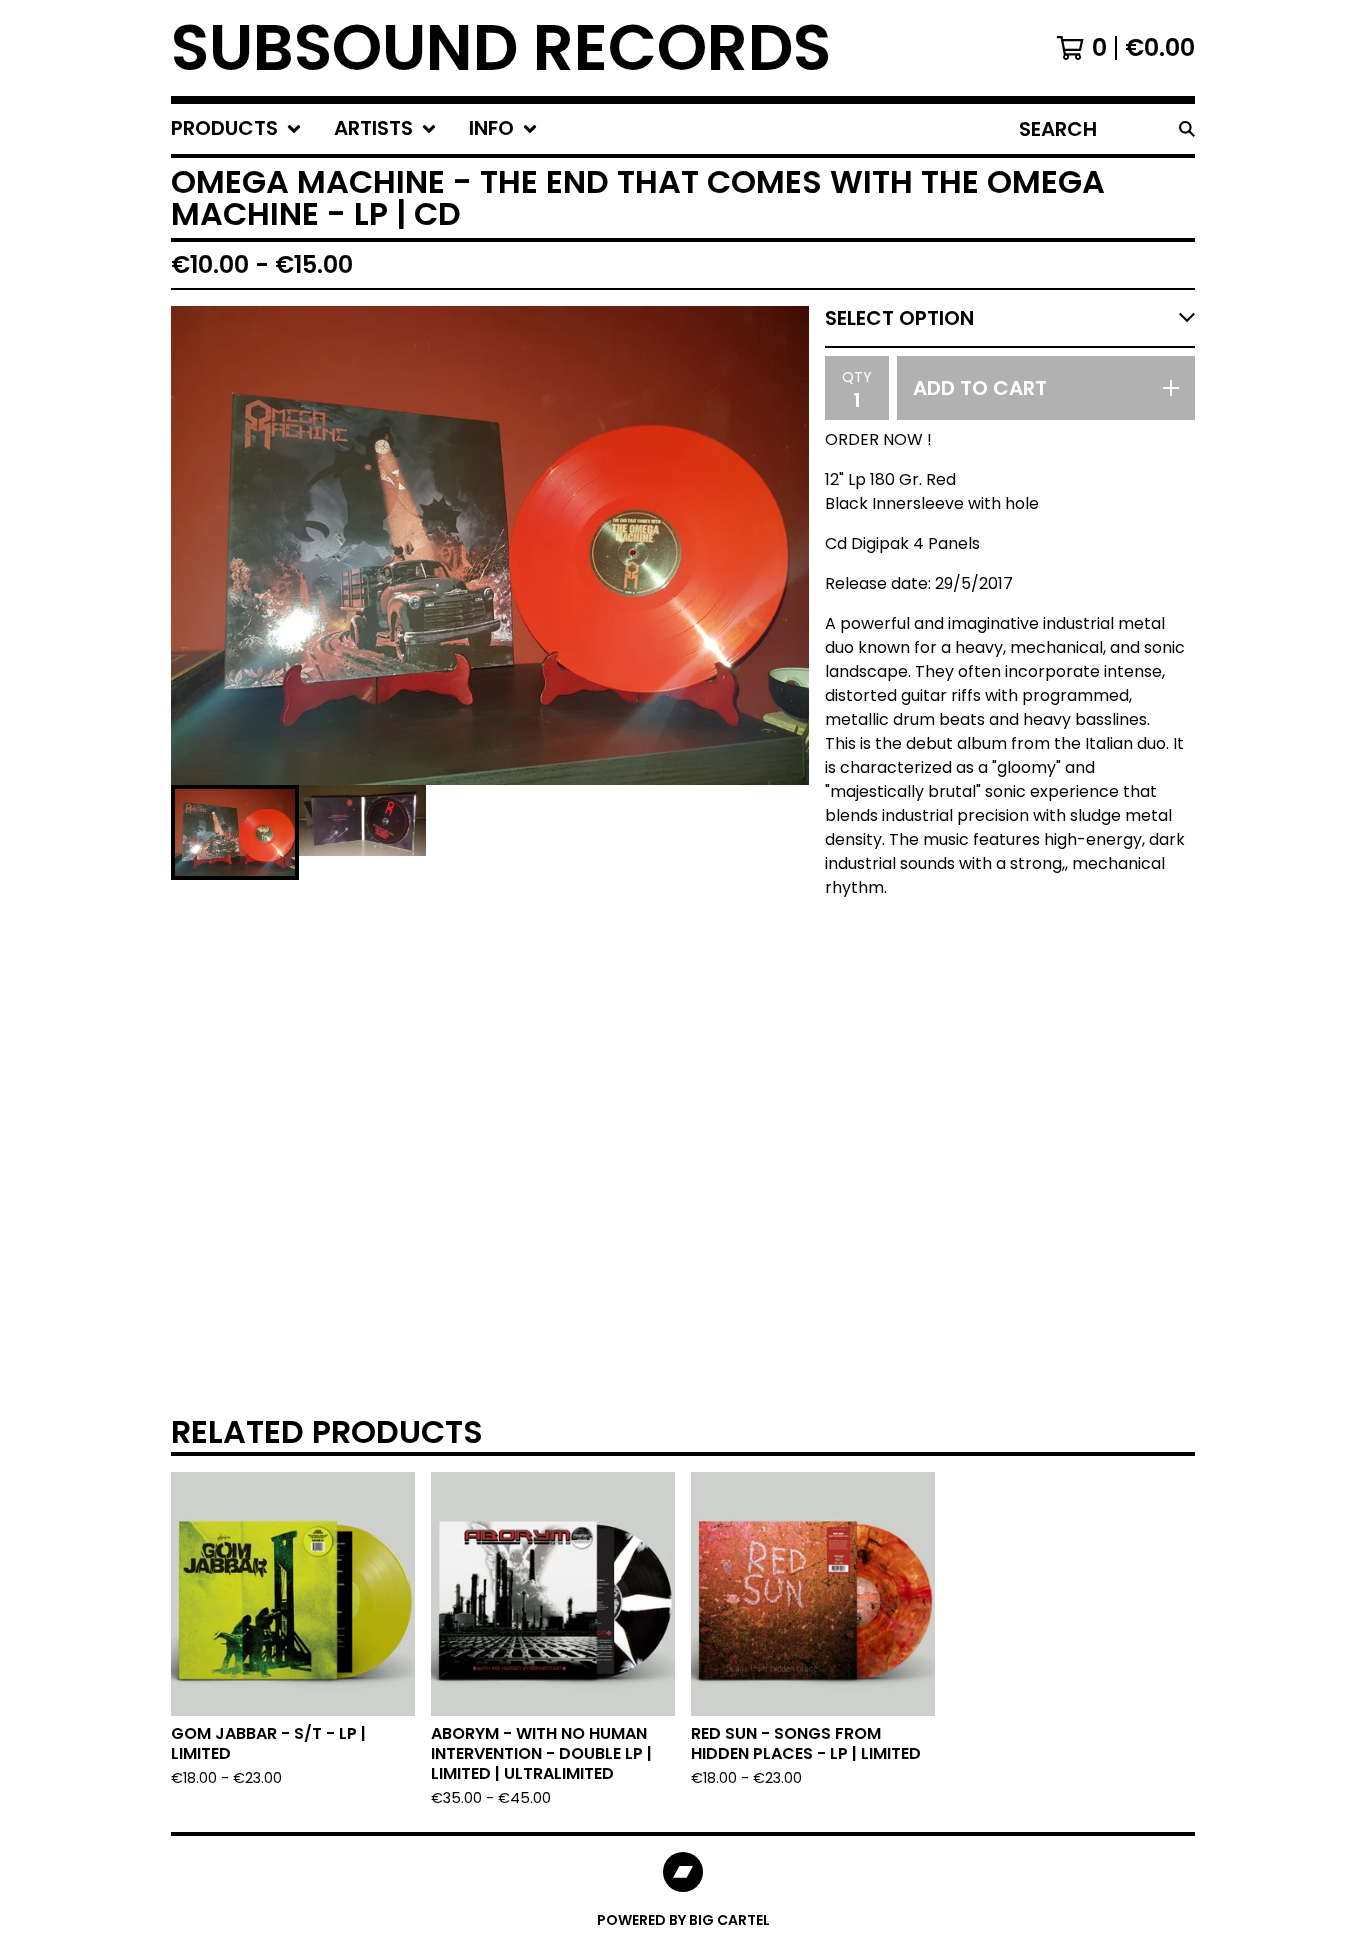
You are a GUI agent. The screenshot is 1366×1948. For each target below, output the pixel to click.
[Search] (1187, 129)
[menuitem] (236, 129)
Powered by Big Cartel (683, 1920)
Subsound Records (501, 48)
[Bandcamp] (683, 1872)
